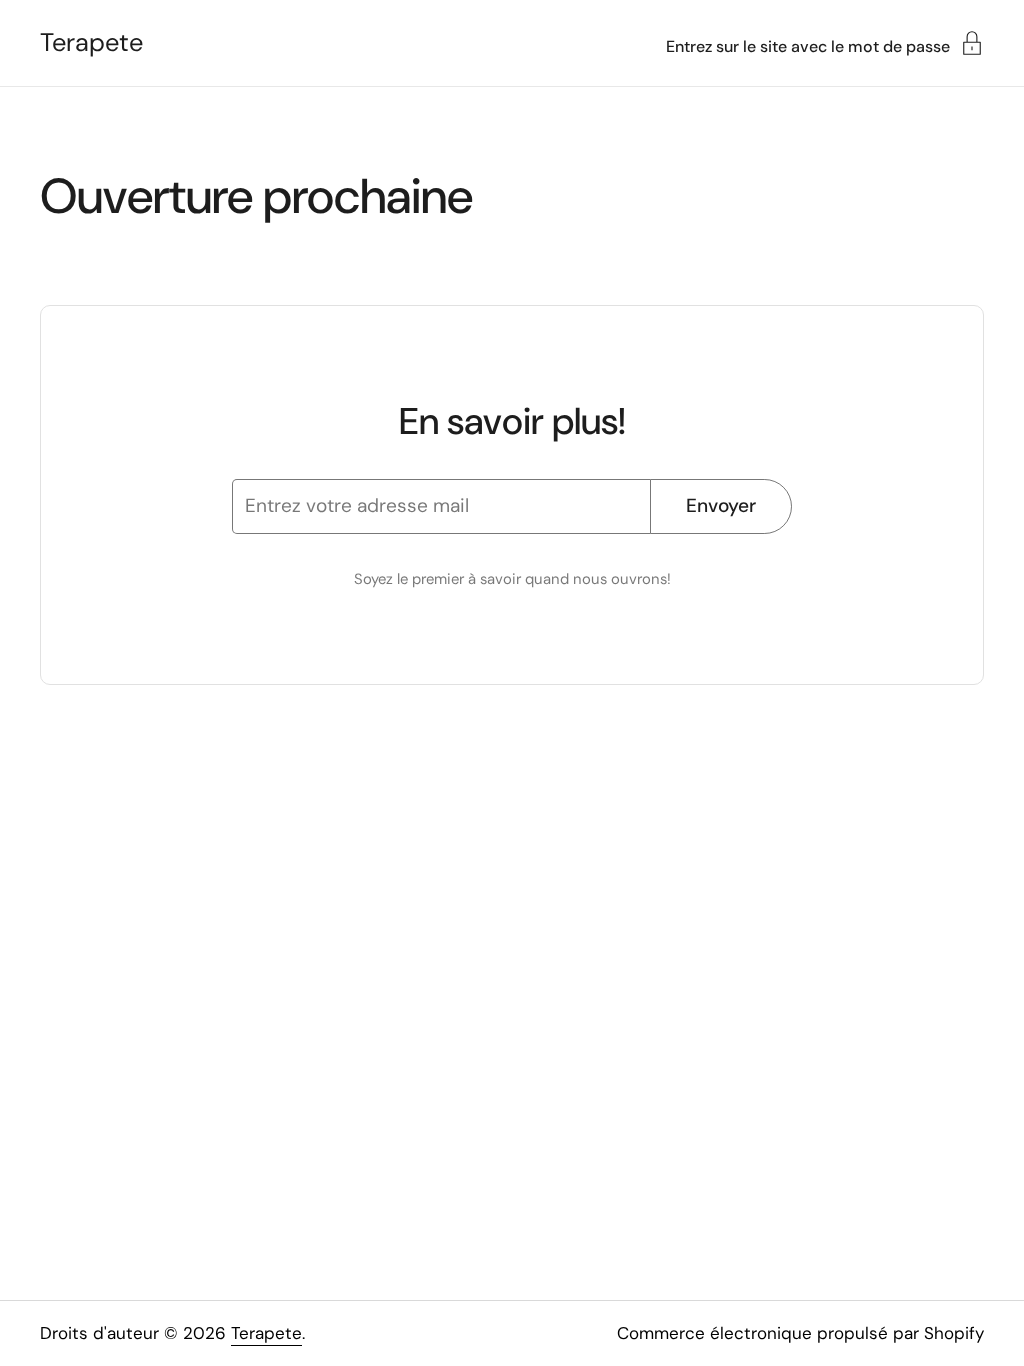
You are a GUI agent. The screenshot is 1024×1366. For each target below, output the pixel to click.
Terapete (91, 43)
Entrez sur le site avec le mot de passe (808, 45)
